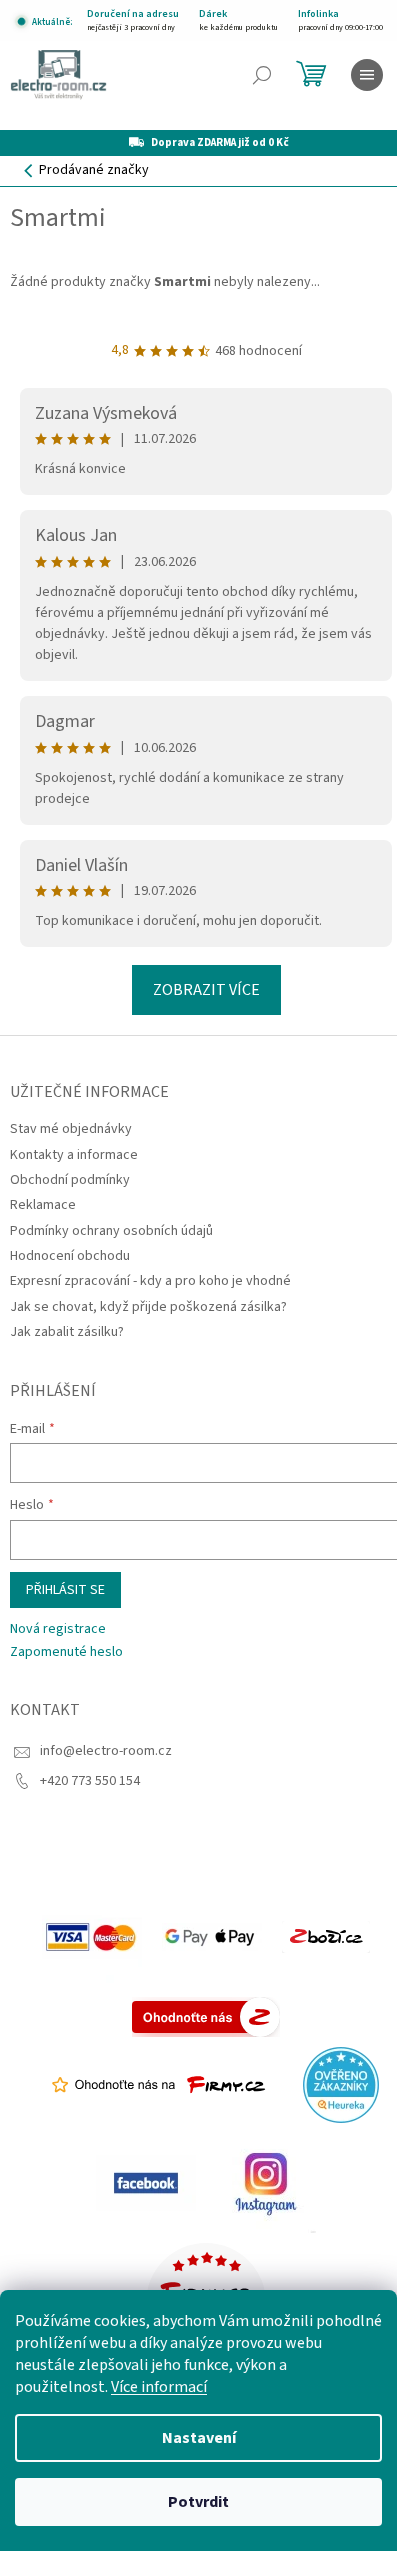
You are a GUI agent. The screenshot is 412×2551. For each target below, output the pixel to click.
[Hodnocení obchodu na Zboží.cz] (326, 1937)
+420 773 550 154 (90, 1781)
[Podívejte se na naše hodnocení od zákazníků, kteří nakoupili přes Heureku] (341, 2085)
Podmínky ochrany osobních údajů (111, 1231)
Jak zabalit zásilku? (67, 1332)
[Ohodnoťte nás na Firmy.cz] (158, 2085)
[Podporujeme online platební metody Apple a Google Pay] (212, 1937)
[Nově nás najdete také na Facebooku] (146, 2183)
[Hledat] (262, 75)
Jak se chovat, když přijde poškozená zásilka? (148, 1307)
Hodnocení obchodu (70, 1256)
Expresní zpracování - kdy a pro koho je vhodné (150, 1281)
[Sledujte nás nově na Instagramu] (266, 2183)
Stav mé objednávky (71, 1129)
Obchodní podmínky (70, 1180)
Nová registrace (58, 1629)
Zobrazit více (206, 990)
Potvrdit (198, 2502)
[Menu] (367, 75)
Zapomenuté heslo (66, 1652)
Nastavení (199, 2438)
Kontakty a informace (74, 1155)
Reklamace (43, 1205)
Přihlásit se (65, 1590)
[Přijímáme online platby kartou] (92, 1937)
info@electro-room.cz (106, 1751)
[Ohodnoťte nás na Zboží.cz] (206, 2017)
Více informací (159, 2387)
